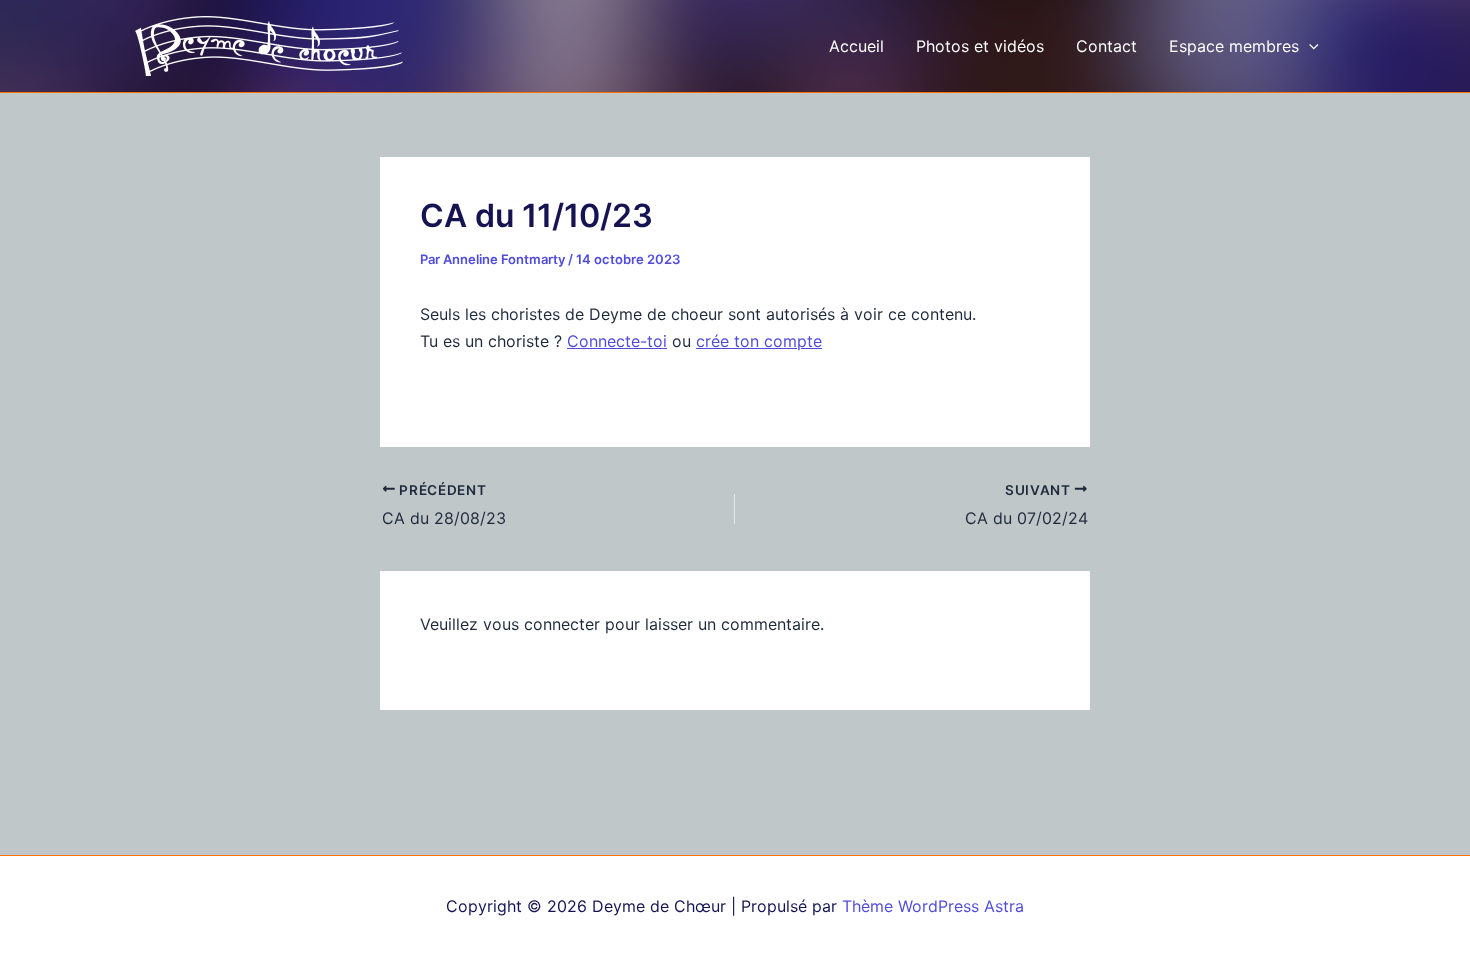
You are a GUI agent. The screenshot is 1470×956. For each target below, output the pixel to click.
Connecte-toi (617, 341)
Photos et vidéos (980, 46)
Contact (1106, 46)
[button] (1309, 46)
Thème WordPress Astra (933, 906)
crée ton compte (759, 341)
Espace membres (1234, 46)
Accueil (856, 46)
